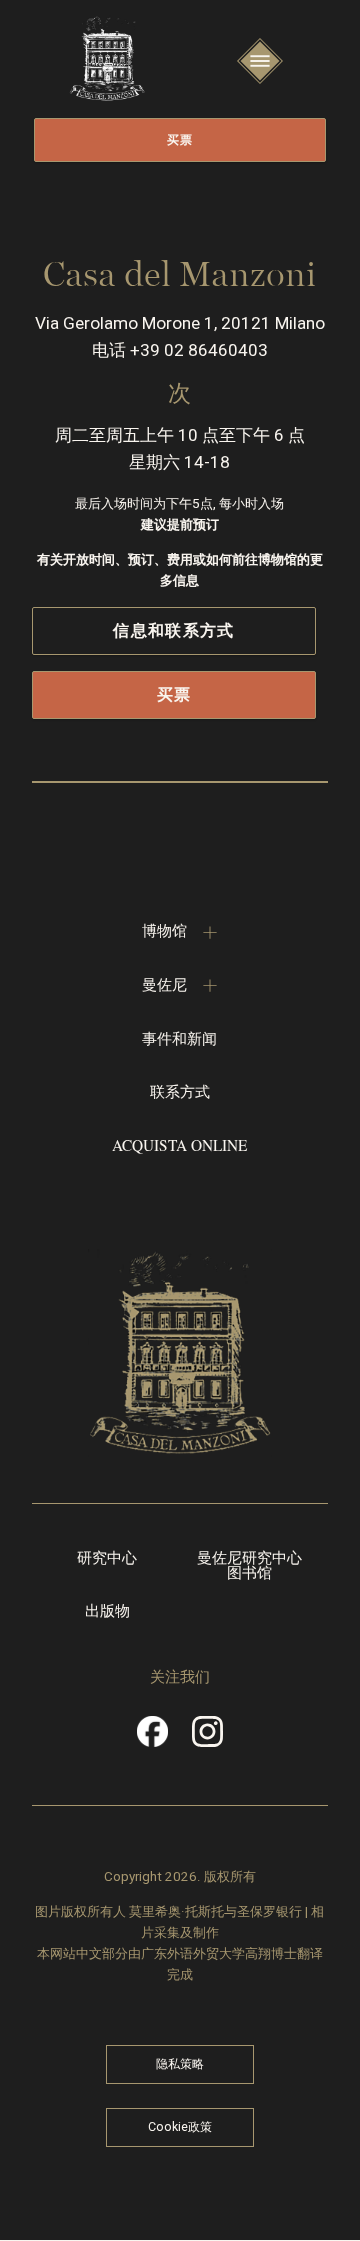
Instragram (208, 1738)
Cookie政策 (180, 2126)
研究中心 (107, 1558)
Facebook (152, 1738)
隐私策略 (180, 2063)
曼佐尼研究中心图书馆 (249, 1566)
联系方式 (180, 1091)
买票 (180, 139)
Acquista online (179, 1145)
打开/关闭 (260, 79)
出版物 (107, 1611)
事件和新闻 (179, 1038)
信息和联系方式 (173, 630)
